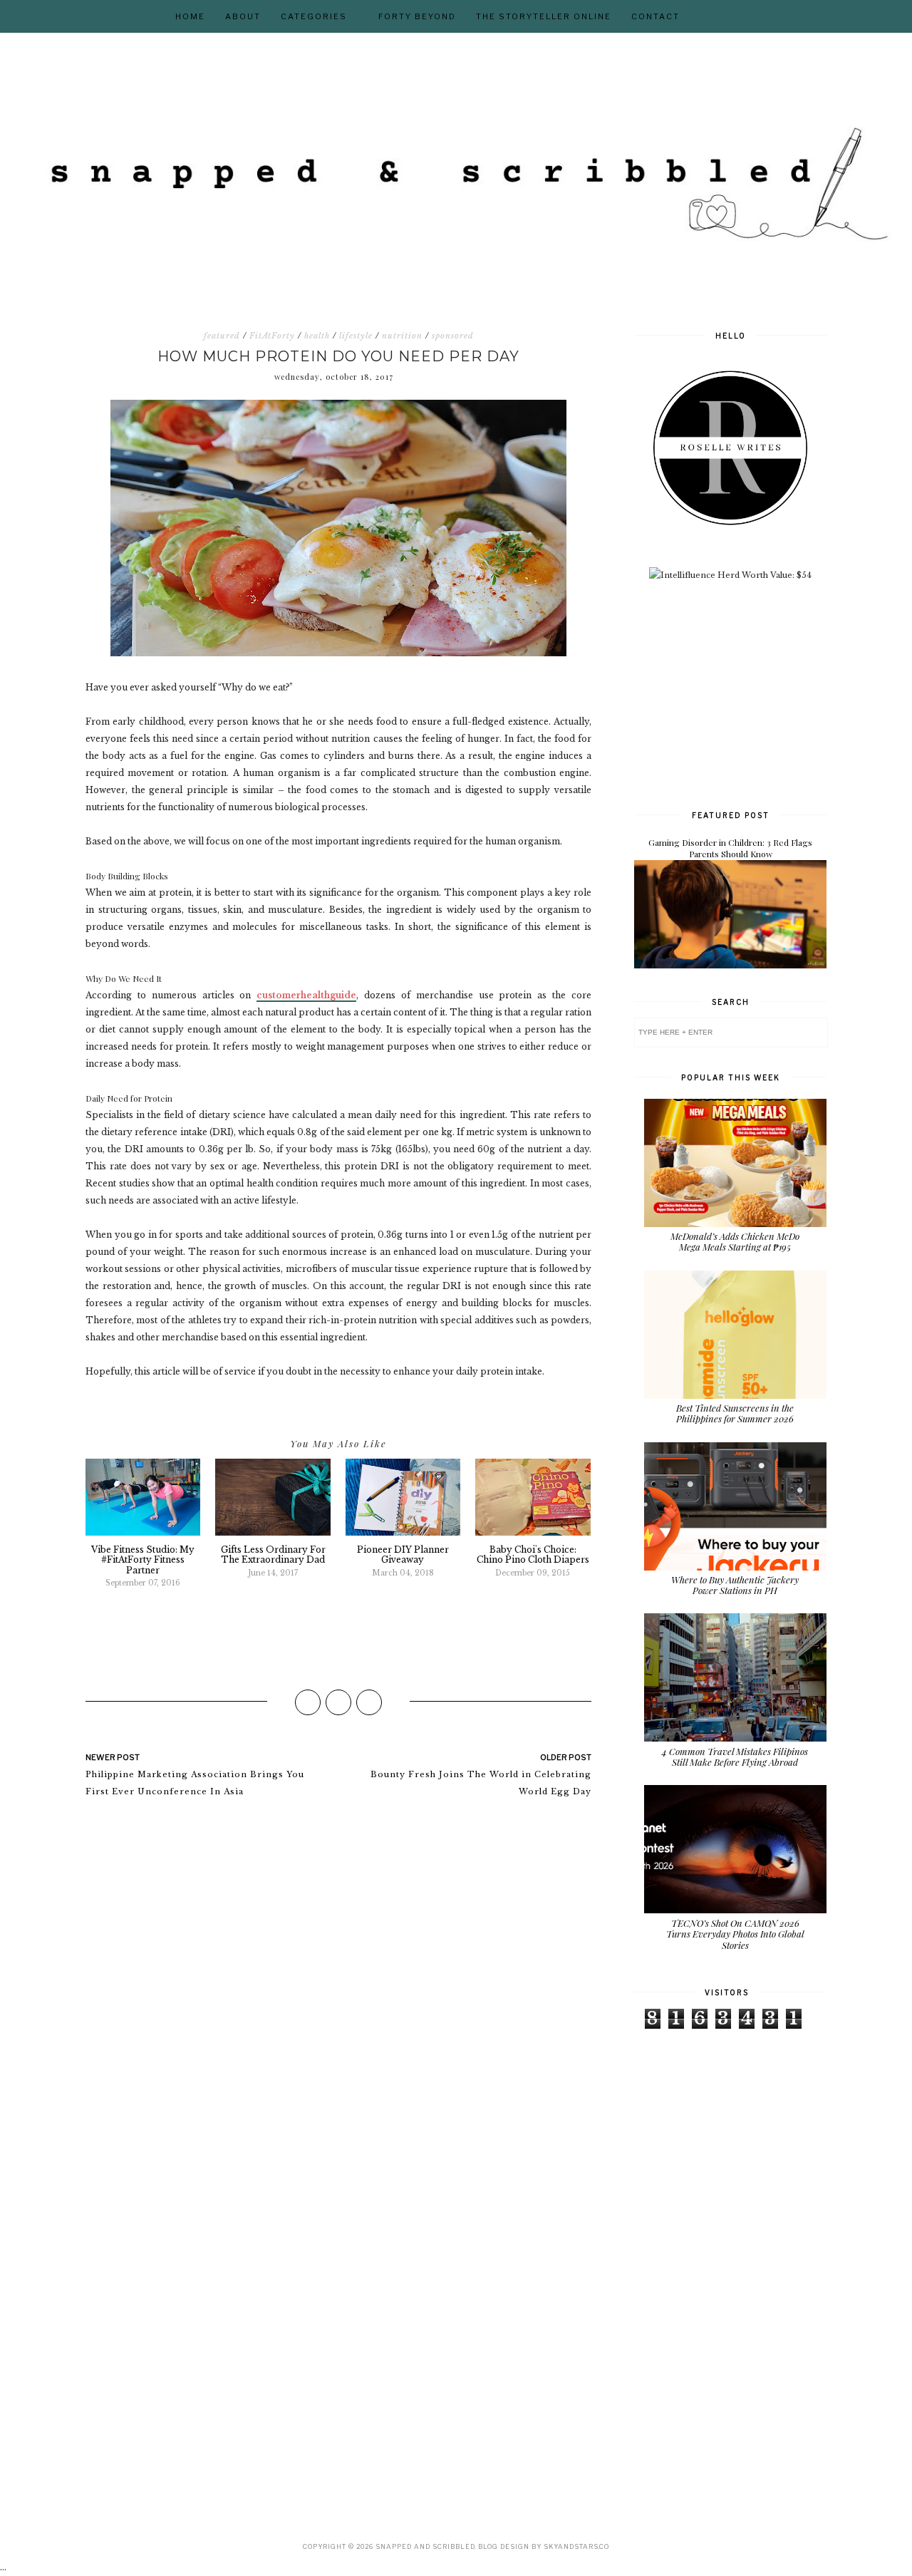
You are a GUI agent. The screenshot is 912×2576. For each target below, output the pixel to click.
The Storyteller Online (544, 16)
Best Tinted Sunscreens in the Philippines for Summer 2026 (735, 1413)
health (317, 336)
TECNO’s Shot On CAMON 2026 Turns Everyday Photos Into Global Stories (735, 1934)
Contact (655, 16)
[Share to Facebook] (308, 1702)
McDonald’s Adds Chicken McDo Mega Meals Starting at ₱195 (735, 1242)
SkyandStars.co (576, 2546)
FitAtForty (272, 336)
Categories (314, 16)
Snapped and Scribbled (425, 2546)
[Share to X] (338, 1702)
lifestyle (356, 336)
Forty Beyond (417, 16)
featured (222, 336)
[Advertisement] (741, 693)
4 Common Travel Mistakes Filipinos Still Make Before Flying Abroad (735, 1757)
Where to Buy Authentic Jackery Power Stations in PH (735, 1585)
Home (190, 16)
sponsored (453, 336)
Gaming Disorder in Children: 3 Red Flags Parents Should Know (730, 848)
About (243, 16)
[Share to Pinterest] (369, 1702)
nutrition (402, 336)
